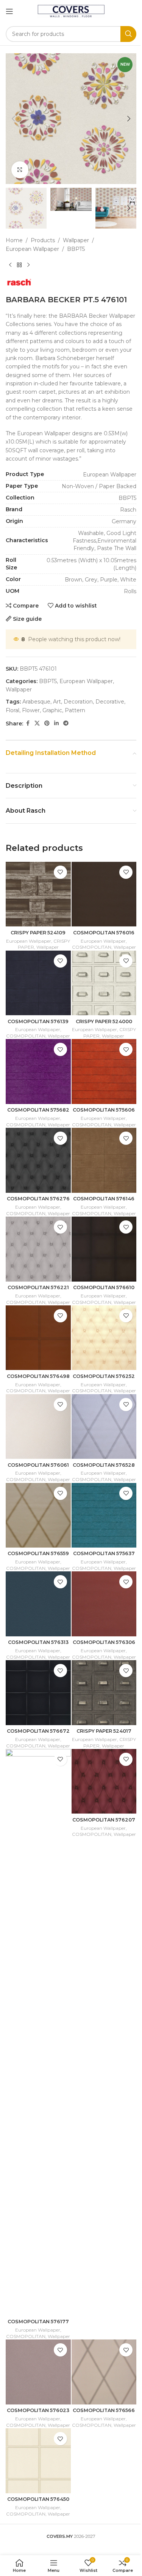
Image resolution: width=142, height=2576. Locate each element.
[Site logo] (71, 11)
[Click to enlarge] (20, 170)
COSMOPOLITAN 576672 (38, 1731)
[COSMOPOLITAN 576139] (38, 983)
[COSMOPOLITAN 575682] (38, 1072)
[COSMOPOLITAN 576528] (104, 1427)
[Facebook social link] (28, 723)
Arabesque (36, 702)
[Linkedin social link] (56, 723)
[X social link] (37, 723)
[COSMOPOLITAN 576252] (104, 1338)
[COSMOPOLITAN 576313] (38, 1604)
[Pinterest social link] (47, 723)
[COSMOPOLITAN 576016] (104, 894)
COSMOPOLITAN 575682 (38, 1110)
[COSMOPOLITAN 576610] (104, 1249)
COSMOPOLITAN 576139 (38, 1021)
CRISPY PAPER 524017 (104, 1731)
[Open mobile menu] (9, 11)
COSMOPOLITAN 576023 (38, 2410)
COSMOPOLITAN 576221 (38, 1287)
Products (43, 240)
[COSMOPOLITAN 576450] (38, 2461)
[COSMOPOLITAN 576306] (104, 1604)
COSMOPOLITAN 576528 (104, 1465)
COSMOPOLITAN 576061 (38, 1465)
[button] (13, 119)
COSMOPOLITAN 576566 (104, 2410)
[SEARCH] (128, 34)
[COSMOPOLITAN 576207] (104, 1781)
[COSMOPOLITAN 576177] (38, 2032)
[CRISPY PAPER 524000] (104, 983)
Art (57, 702)
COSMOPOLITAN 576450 (38, 2499)
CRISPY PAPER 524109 (38, 933)
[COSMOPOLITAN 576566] (104, 2372)
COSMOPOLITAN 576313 (38, 1642)
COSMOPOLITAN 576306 (104, 1642)
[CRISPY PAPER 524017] (104, 1693)
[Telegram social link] (66, 723)
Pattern (75, 710)
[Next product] (28, 265)
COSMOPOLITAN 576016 (104, 933)
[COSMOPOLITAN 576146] (104, 1160)
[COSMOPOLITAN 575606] (104, 1072)
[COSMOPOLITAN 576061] (38, 1427)
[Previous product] (10, 265)
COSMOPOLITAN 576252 (104, 1376)
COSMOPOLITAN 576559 (38, 1553)
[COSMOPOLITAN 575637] (104, 1515)
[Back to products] (19, 265)
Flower (31, 710)
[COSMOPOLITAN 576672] (38, 1693)
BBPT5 (76, 249)
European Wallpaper (32, 249)
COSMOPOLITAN (92, 947)
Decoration (78, 702)
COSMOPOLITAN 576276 (38, 1199)
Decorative (110, 702)
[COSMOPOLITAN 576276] (38, 1160)
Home (14, 240)
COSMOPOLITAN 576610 (104, 1287)
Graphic (52, 710)
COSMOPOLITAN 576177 (38, 2322)
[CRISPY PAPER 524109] (38, 894)
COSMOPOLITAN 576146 (104, 1199)
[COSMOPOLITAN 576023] (38, 2372)
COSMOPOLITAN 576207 (104, 1820)
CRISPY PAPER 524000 (104, 1021)
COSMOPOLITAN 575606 (104, 1110)
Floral (12, 710)
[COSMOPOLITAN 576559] (38, 1515)
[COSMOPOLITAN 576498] (38, 1338)
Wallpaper (76, 240)
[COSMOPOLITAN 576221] (38, 1249)
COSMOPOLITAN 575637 (104, 1553)
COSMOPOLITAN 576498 (38, 1376)
